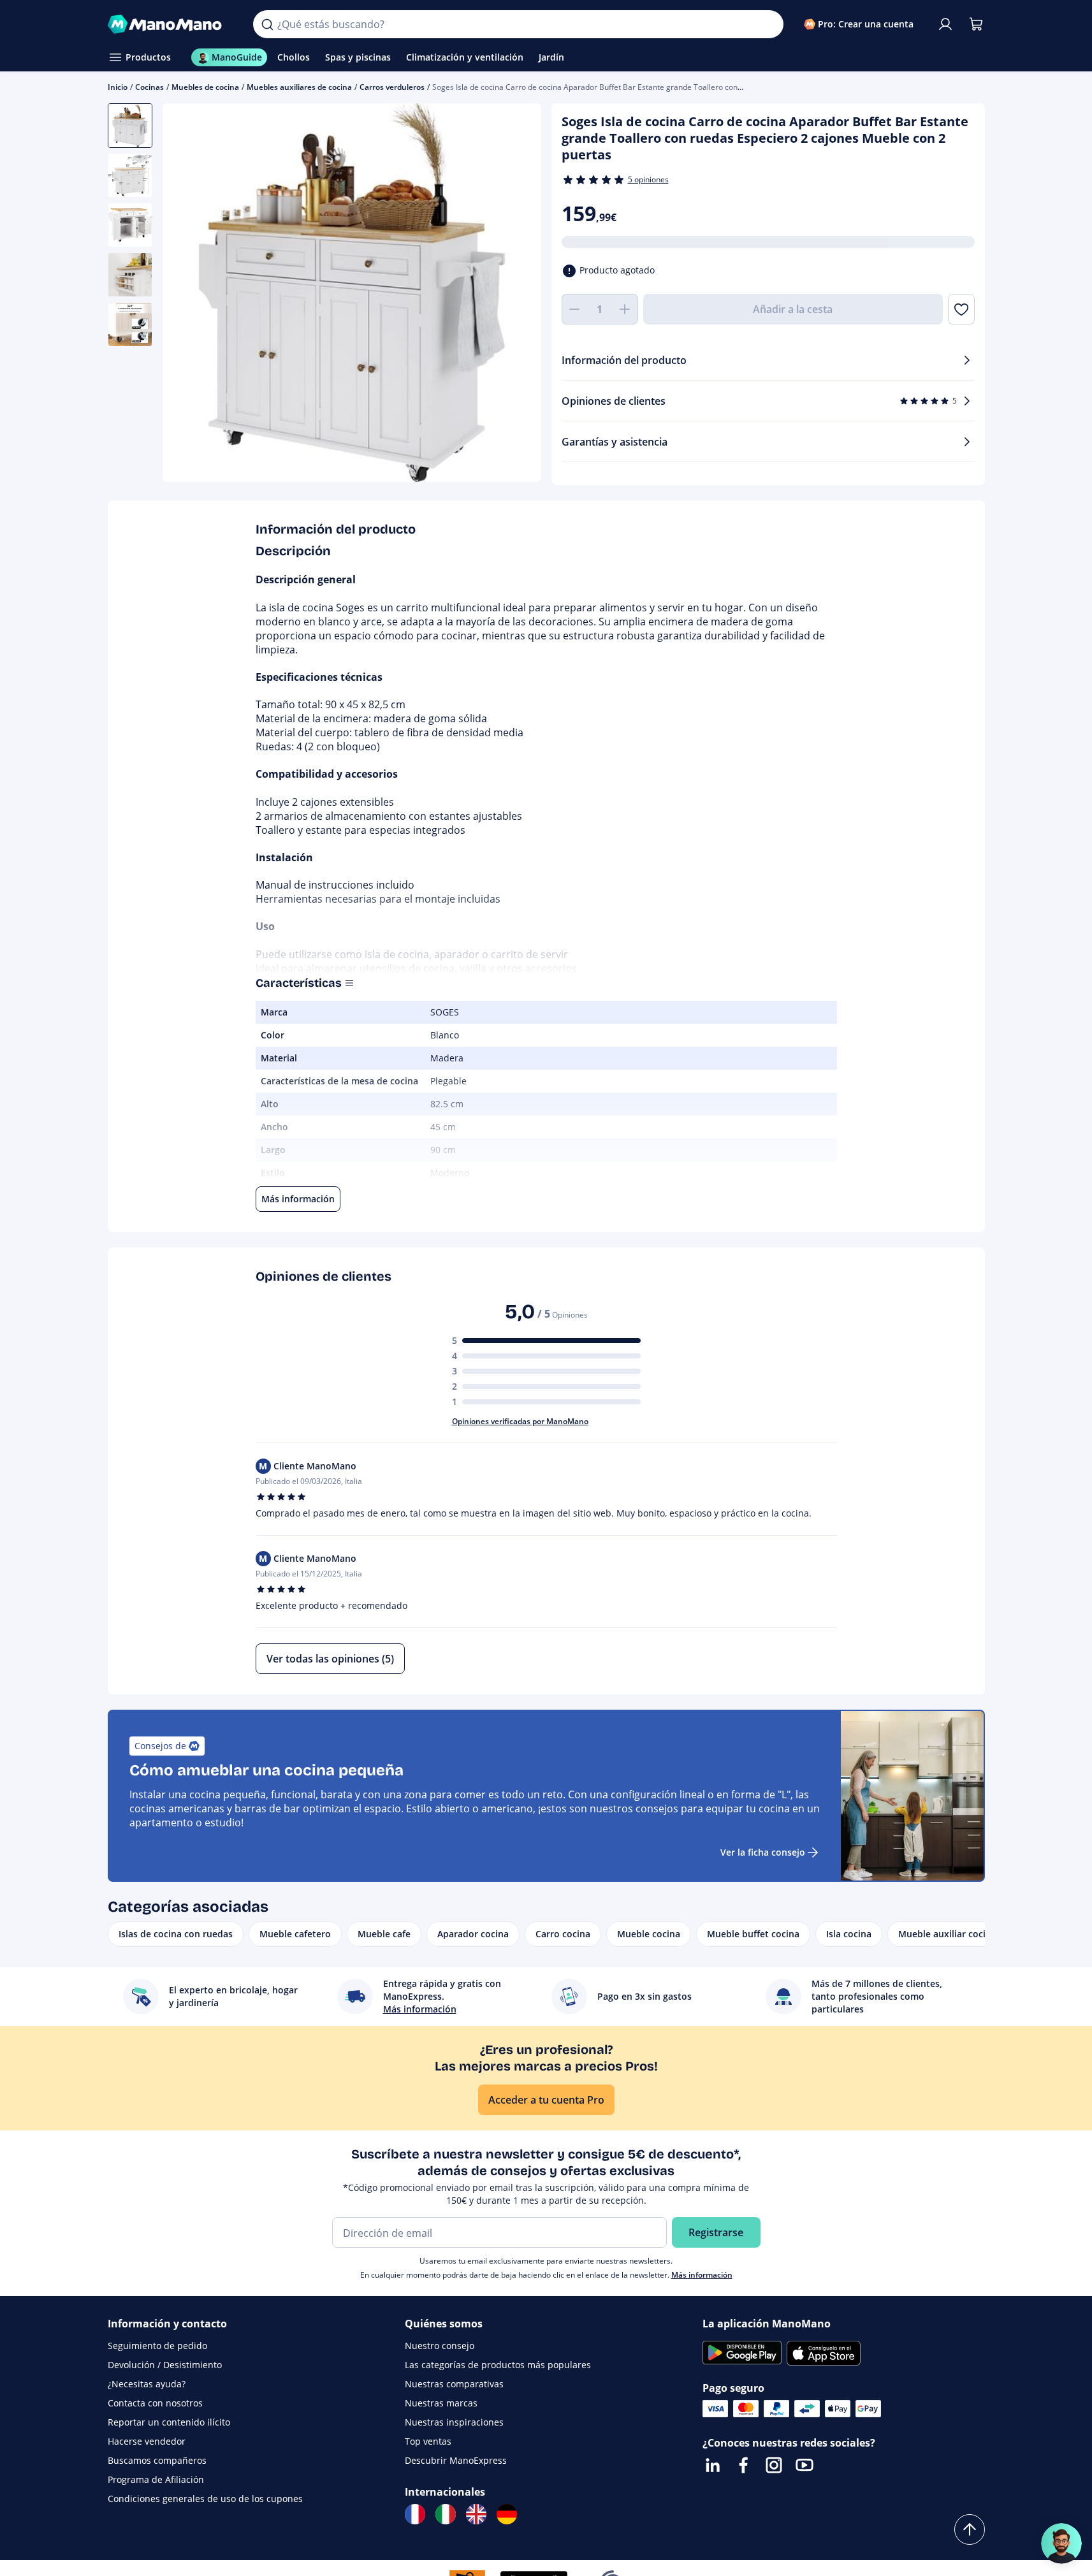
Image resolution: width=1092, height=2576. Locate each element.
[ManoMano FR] (415, 2514)
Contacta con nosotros (155, 2403)
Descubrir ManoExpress (456, 2460)
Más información (702, 2275)
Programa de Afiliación (156, 2479)
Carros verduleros (392, 87)
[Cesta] (976, 24)
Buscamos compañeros (157, 2460)
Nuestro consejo (440, 2346)
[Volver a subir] (970, 2529)
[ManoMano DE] (507, 2514)
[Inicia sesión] (945, 24)
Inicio (118, 87)
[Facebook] (743, 2465)
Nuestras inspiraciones (454, 2422)
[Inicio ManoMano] (171, 24)
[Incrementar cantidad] (625, 309)
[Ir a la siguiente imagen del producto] (516, 295)
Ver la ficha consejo (763, 1852)
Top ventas (428, 2441)
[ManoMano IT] (446, 2514)
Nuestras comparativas (454, 2384)
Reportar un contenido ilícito (169, 2422)
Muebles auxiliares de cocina (299, 87)
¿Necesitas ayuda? (147, 2384)
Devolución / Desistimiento (165, 2365)
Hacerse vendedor (147, 2441)
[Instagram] (774, 2465)
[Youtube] (804, 2465)
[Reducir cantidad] (574, 309)
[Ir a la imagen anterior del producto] (188, 295)
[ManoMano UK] (476, 2514)
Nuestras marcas (441, 2403)
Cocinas (149, 87)
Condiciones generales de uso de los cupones (205, 2499)
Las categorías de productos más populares (498, 2365)
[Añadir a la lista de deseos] (961, 309)
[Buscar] (267, 24)
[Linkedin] (713, 2465)
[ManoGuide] (1061, 2543)
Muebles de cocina (205, 87)
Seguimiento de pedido (157, 2346)
